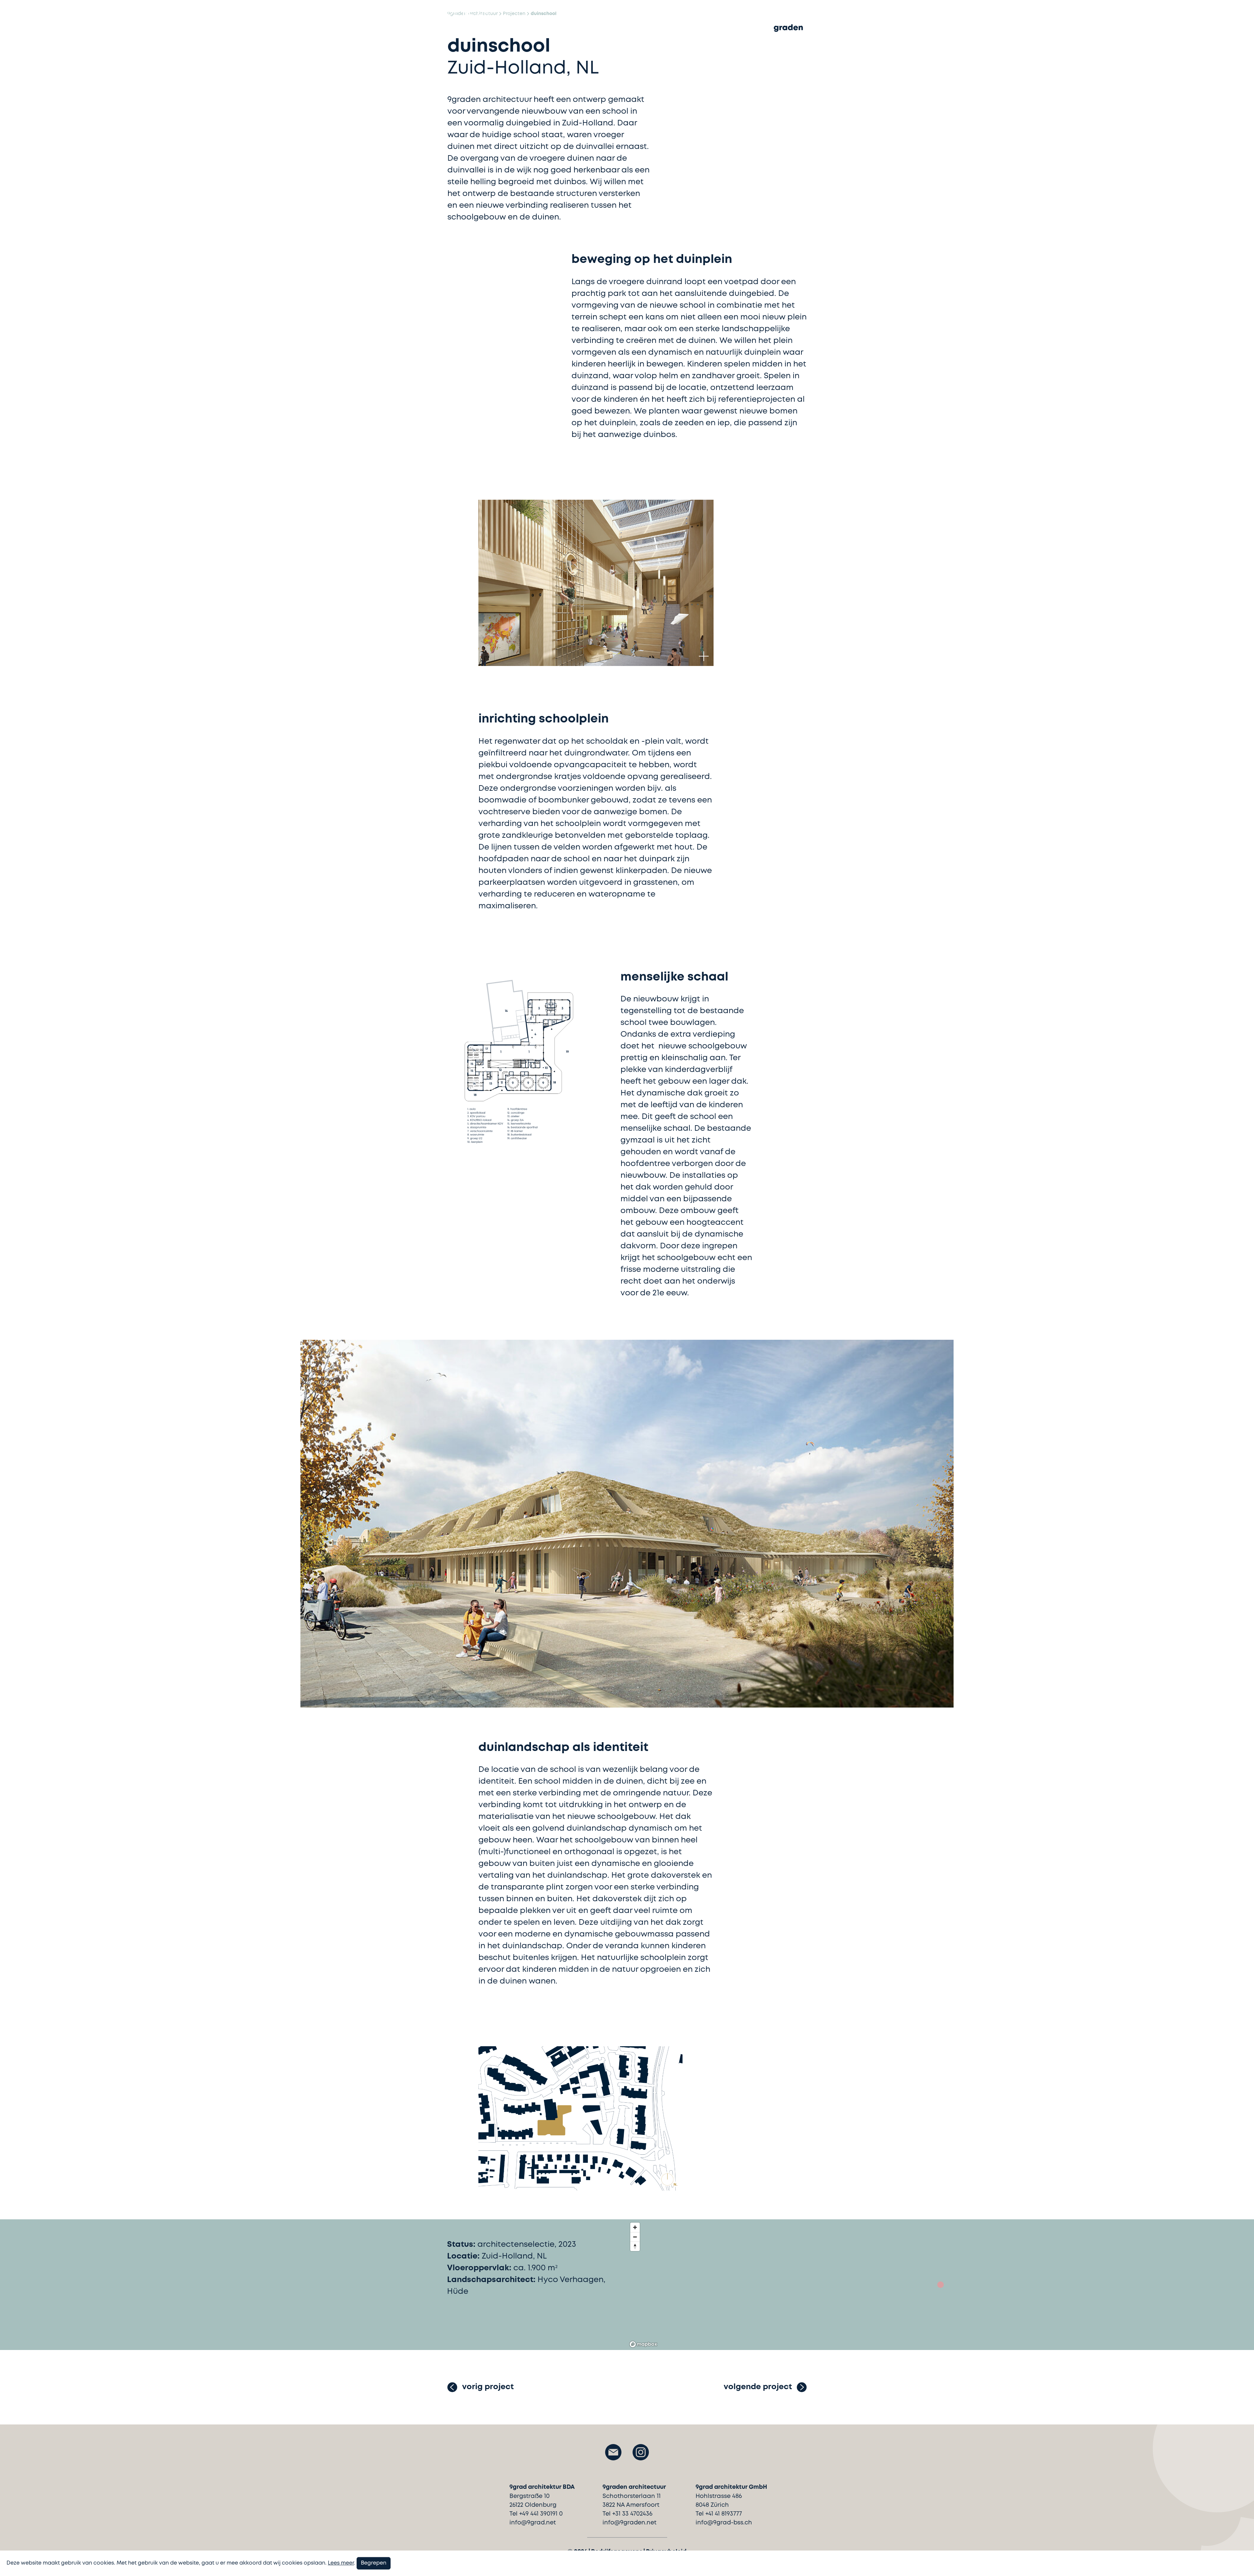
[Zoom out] (635, 2237)
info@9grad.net (533, 2523)
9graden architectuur (473, 14)
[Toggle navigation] (453, 29)
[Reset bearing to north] (635, 2246)
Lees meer (341, 2563)
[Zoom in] (635, 2227)
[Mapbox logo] (643, 2344)
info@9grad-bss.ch (724, 2523)
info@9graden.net (629, 2523)
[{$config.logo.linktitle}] (788, 34)
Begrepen (374, 2563)
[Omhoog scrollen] (1239, 2560)
